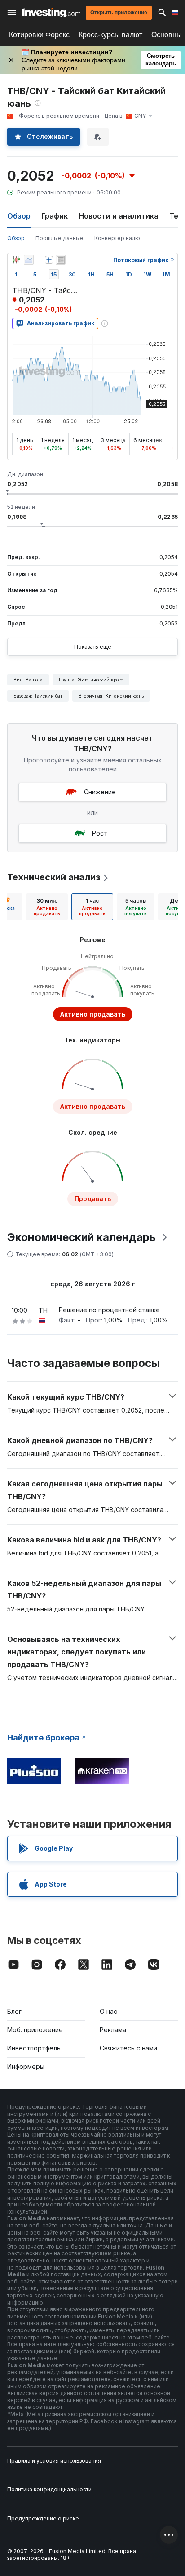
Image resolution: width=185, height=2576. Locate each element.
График (55, 216)
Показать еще (93, 647)
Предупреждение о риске (43, 2518)
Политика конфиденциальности (49, 2489)
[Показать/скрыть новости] (61, 260)
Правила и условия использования (54, 2461)
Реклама (113, 2030)
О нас (108, 2011)
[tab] (47, 907)
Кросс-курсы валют (110, 35)
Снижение (100, 792)
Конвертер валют (118, 238)
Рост (100, 833)
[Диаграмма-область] (29, 260)
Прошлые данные (59, 238)
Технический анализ (54, 877)
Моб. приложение (35, 2030)
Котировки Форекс (39, 35)
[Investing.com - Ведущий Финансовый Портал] (51, 13)
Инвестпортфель (34, 2048)
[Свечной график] (16, 260)
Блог (14, 2011)
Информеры (26, 2066)
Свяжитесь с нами (128, 2048)
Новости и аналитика (119, 216)
